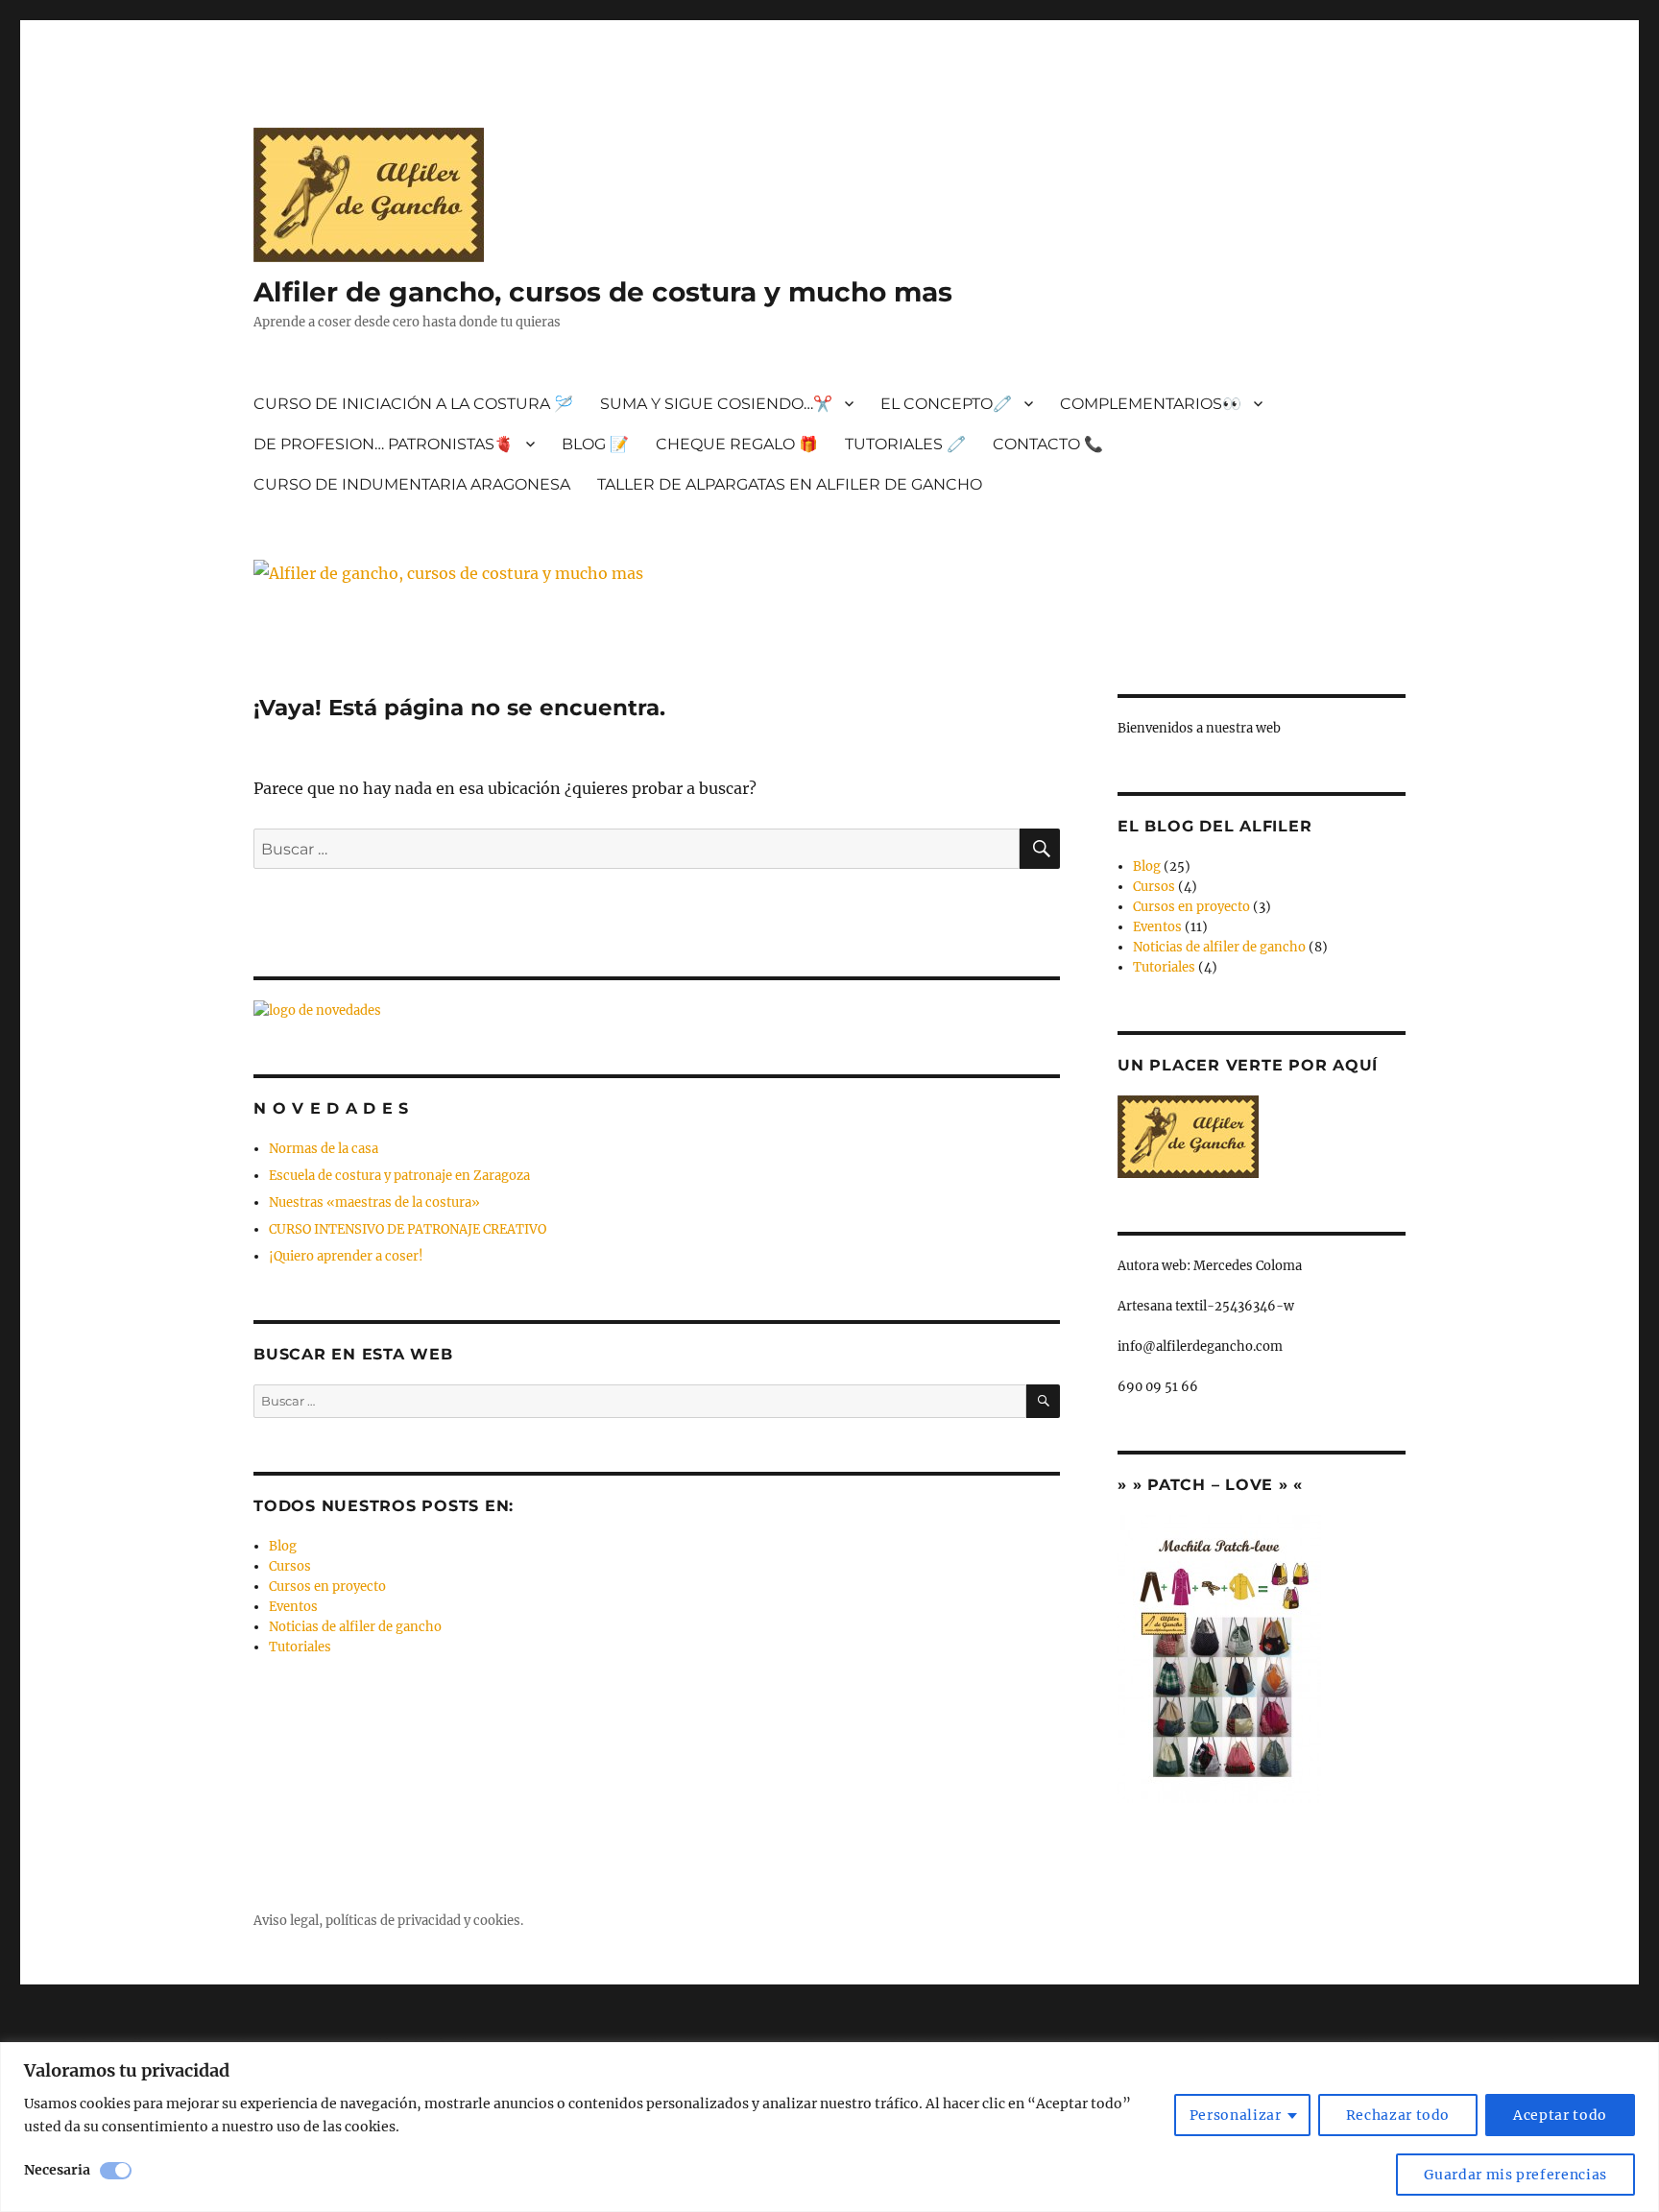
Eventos (293, 1607)
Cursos (290, 1566)
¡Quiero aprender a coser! (346, 1256)
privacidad (429, 1921)
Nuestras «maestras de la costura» (374, 1202)
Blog (283, 1546)
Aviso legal (286, 1921)
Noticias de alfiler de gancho (355, 1627)
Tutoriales (300, 1647)
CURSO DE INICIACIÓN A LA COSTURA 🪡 (413, 404)
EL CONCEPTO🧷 (946, 404)
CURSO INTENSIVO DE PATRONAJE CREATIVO (408, 1229)
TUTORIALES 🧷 (905, 444)
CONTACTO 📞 (1048, 444)
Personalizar (1236, 2115)
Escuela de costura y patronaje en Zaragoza (399, 1176)
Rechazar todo (1398, 2115)
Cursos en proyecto (327, 1587)
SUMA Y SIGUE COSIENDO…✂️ (716, 404)
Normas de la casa (324, 1149)
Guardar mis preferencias (1515, 2175)
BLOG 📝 (595, 444)
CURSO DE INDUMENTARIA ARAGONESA (412, 484)
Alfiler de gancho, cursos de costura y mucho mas (603, 292)
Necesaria (57, 2170)
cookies (497, 1921)
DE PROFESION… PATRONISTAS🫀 (384, 444)
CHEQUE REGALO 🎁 (737, 444)
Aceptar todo (1560, 2115)
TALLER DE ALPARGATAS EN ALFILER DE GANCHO (790, 484)
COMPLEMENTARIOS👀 (1151, 404)
